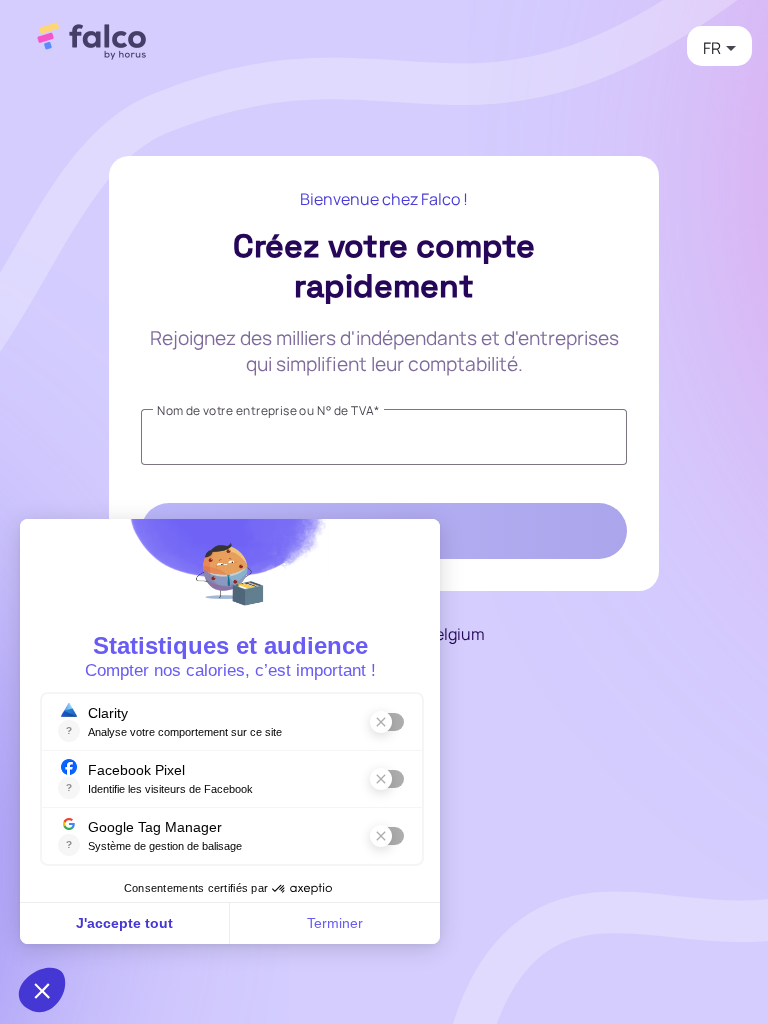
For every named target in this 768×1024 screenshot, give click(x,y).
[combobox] (719, 48)
